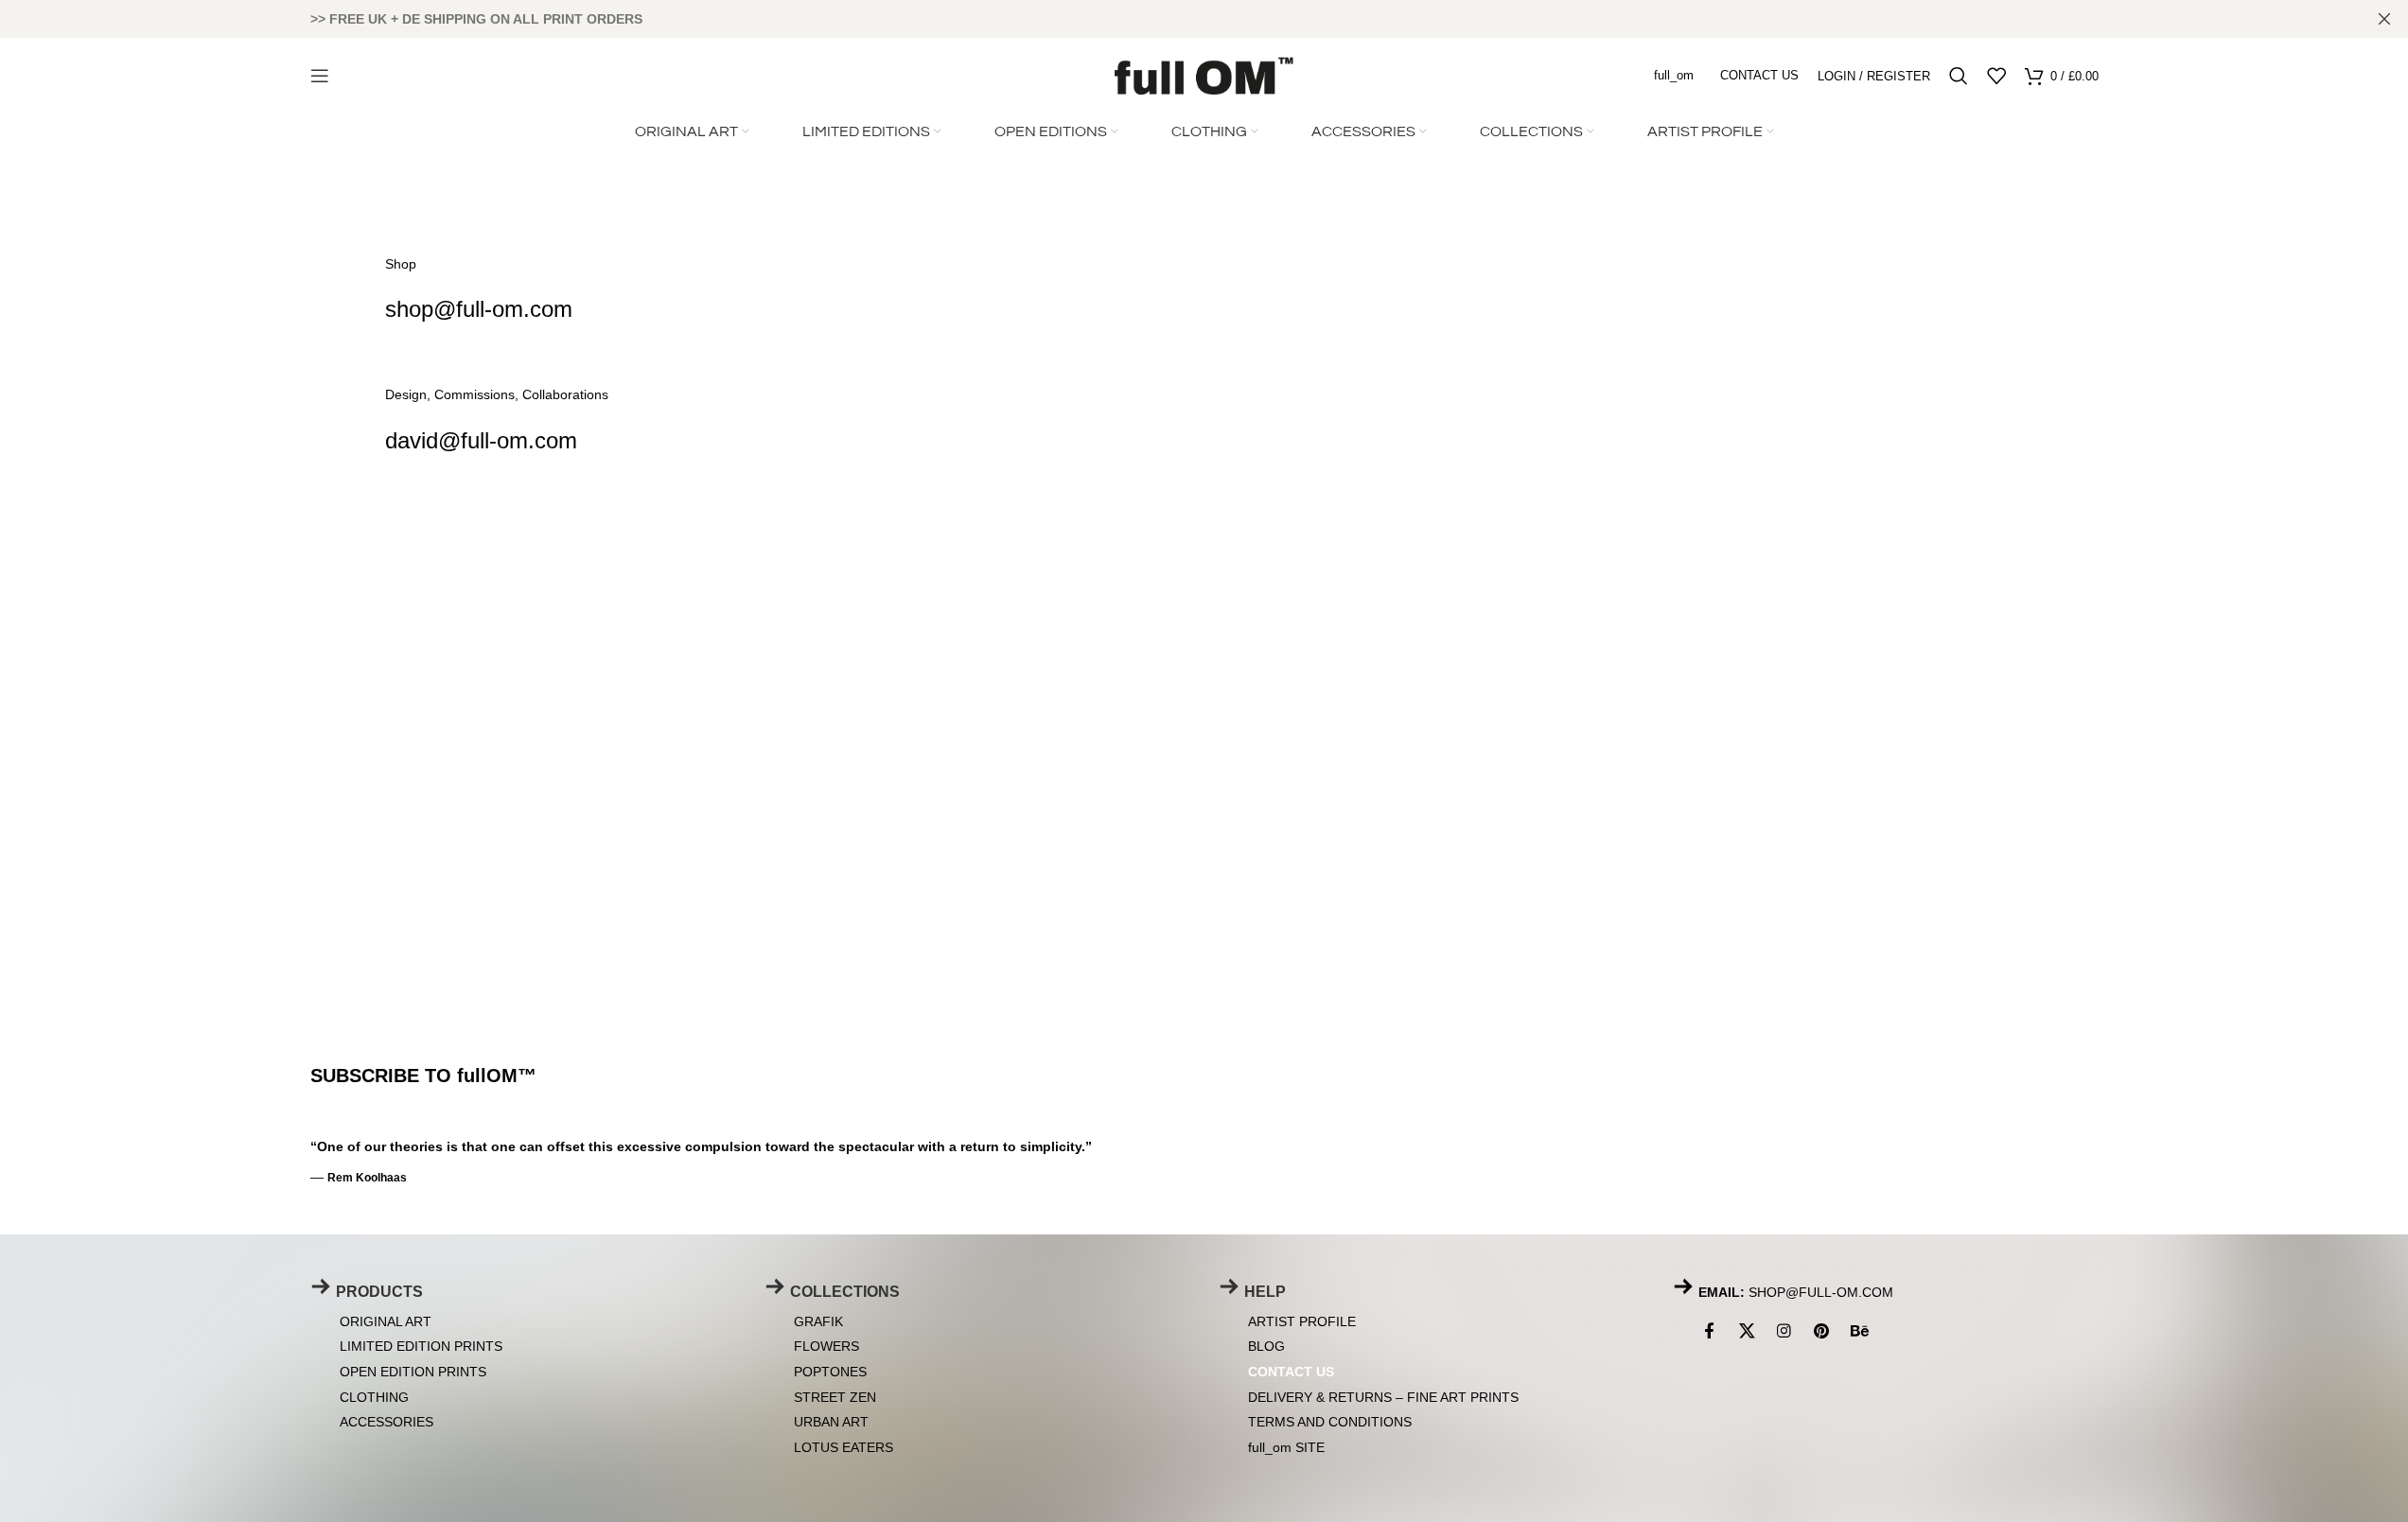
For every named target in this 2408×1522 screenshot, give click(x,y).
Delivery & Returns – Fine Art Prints (1383, 1396)
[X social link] (1748, 1331)
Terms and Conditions (1330, 1422)
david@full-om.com (481, 440)
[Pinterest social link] (1821, 1331)
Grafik (818, 1321)
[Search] (1959, 76)
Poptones (830, 1371)
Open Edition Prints (413, 1371)
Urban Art (831, 1422)
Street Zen (835, 1396)
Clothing (374, 1396)
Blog (1266, 1346)
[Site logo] (1204, 74)
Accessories (387, 1422)
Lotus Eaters (844, 1446)
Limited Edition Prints (421, 1346)
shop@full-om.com (479, 309)
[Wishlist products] (1996, 76)
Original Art (386, 1321)
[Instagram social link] (1784, 1331)
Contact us (1291, 1371)
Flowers (826, 1346)
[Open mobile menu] (320, 76)
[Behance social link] (1859, 1331)
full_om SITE (1286, 1446)
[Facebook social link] (1713, 1331)
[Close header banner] (2384, 19)
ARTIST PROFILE (1302, 1321)
